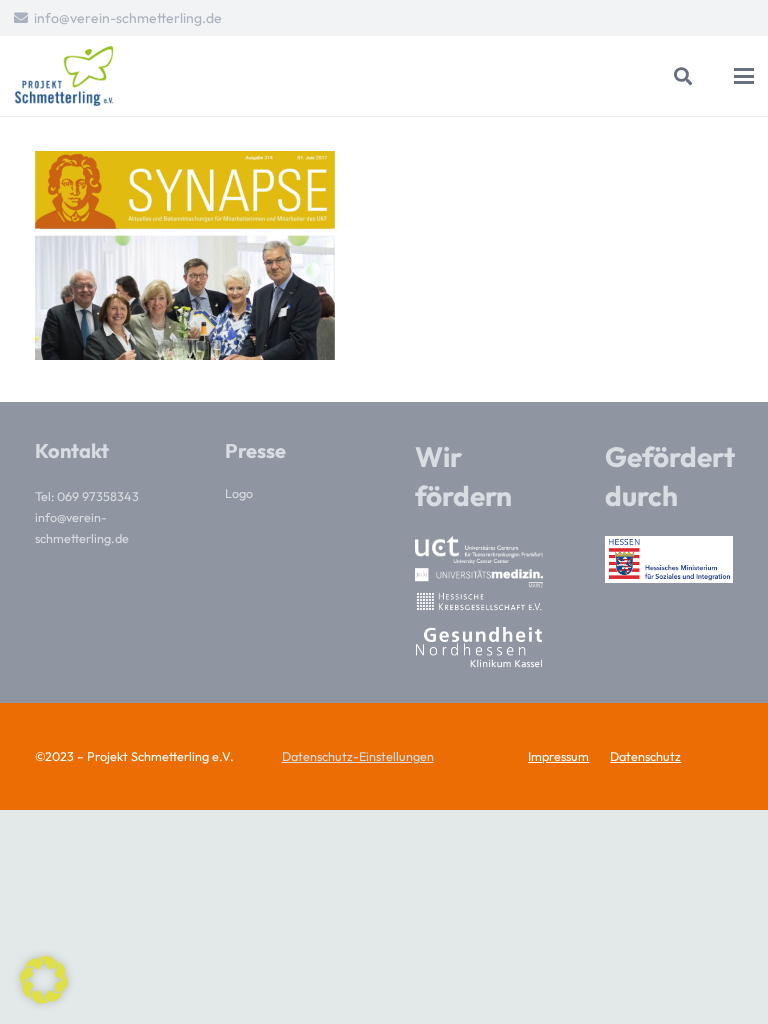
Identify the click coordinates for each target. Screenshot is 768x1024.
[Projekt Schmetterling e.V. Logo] (64, 76)
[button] (684, 76)
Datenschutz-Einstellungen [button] (358, 756)
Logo (239, 493)
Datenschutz (645, 756)
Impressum (558, 756)
